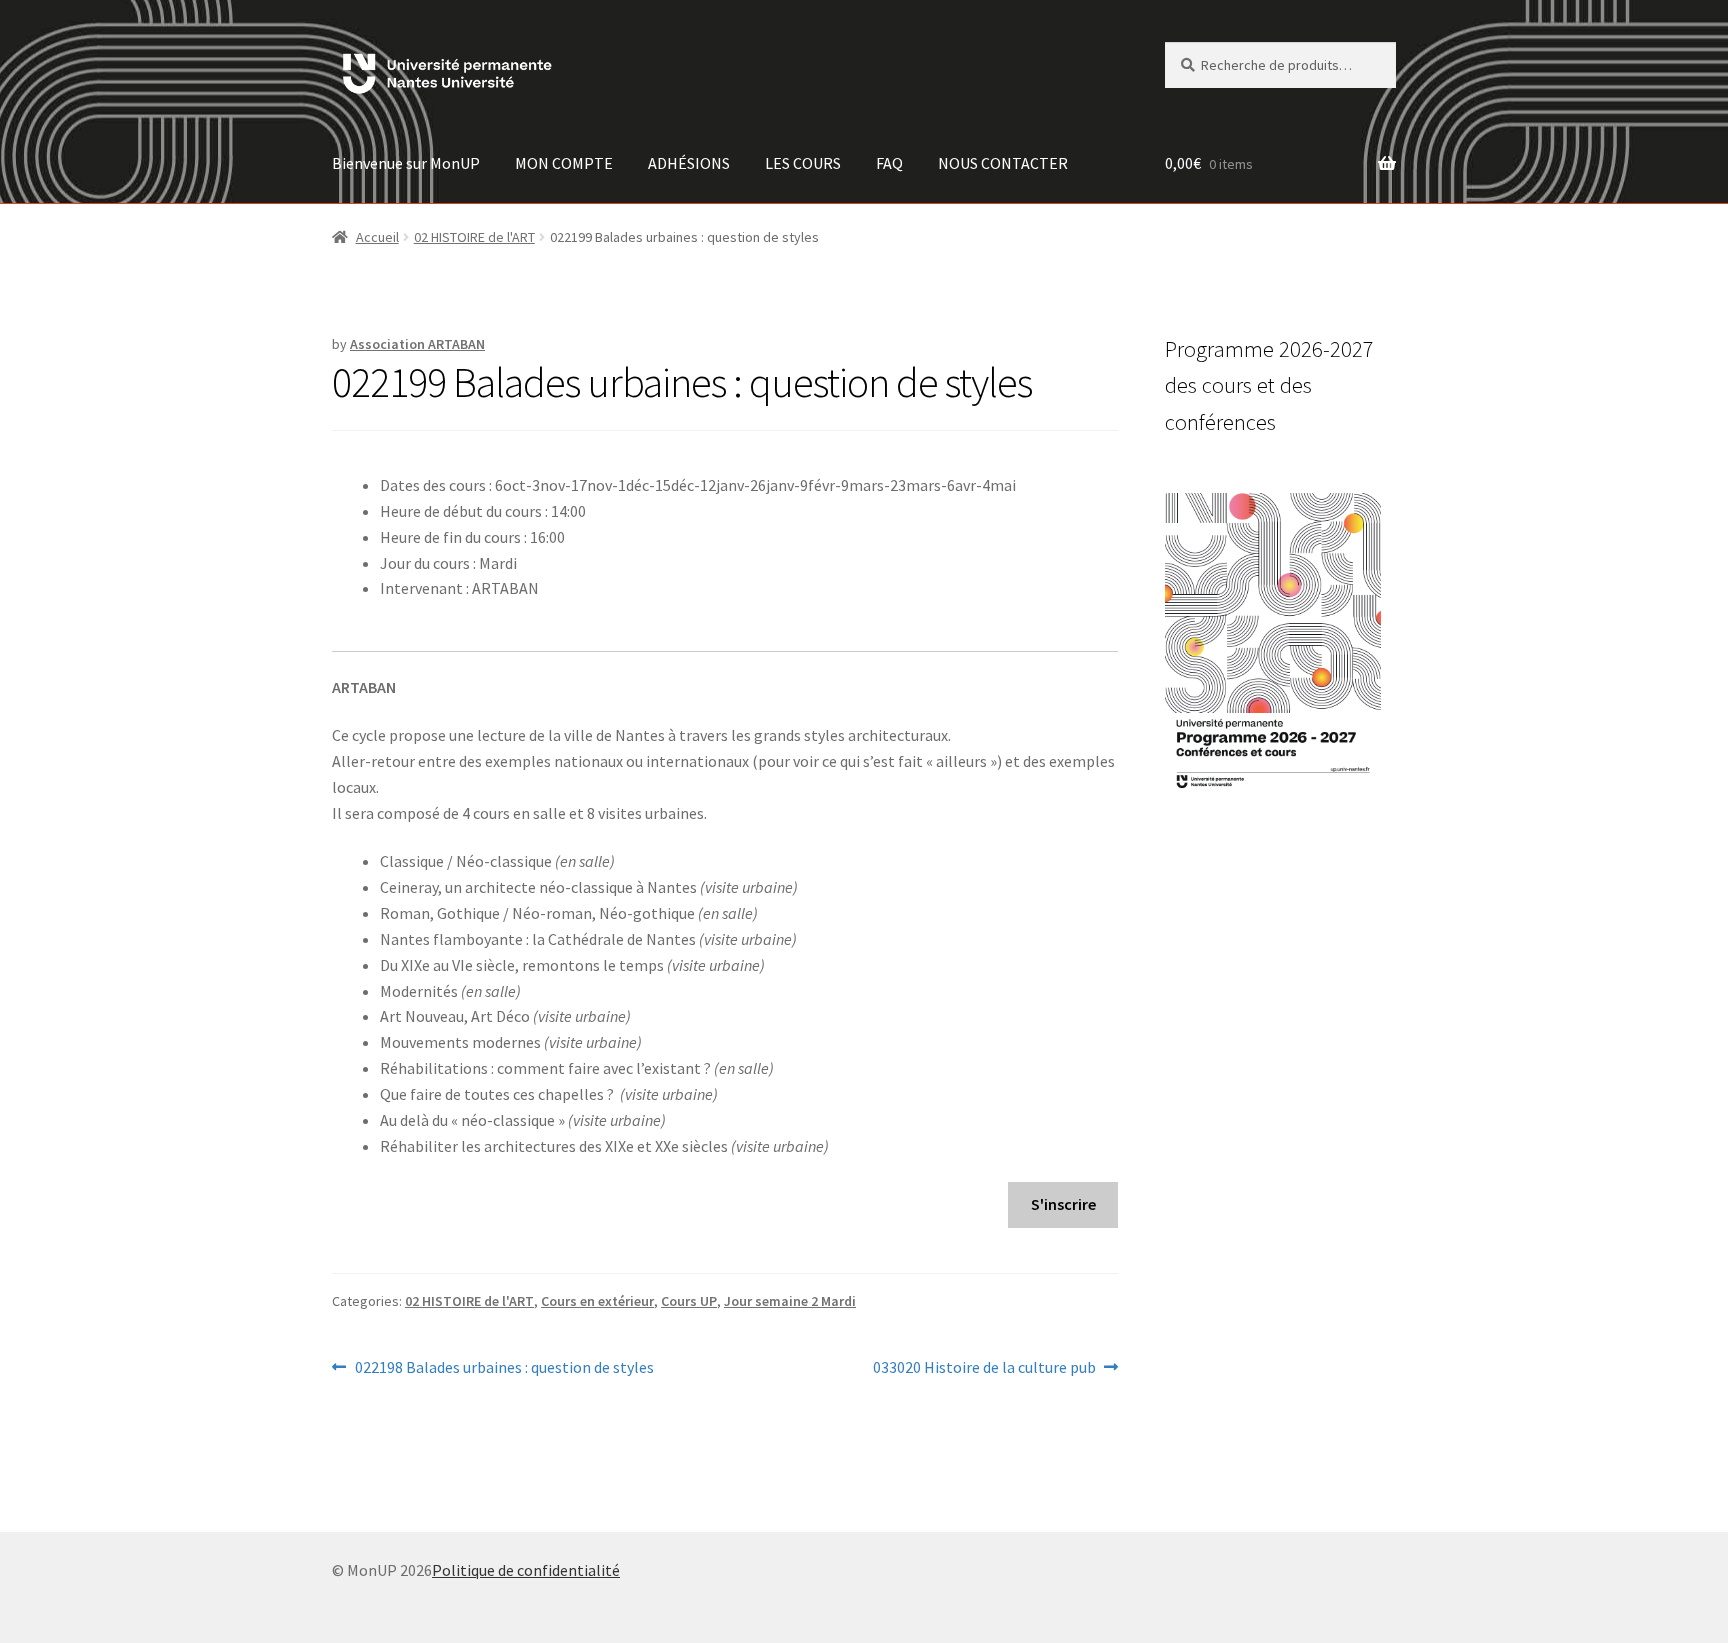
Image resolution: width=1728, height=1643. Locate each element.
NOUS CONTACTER (1003, 163)
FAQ (889, 163)
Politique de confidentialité (526, 1570)
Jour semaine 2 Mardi (790, 1301)
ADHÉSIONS (689, 163)
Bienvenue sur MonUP (406, 163)
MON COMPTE (564, 163)
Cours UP (689, 1301)
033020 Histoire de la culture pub (984, 1368)
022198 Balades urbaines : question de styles (504, 1368)
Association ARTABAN (417, 344)
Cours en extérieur (597, 1301)
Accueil (377, 237)
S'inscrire (1063, 1204)
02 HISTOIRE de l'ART (474, 237)
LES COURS (803, 163)
